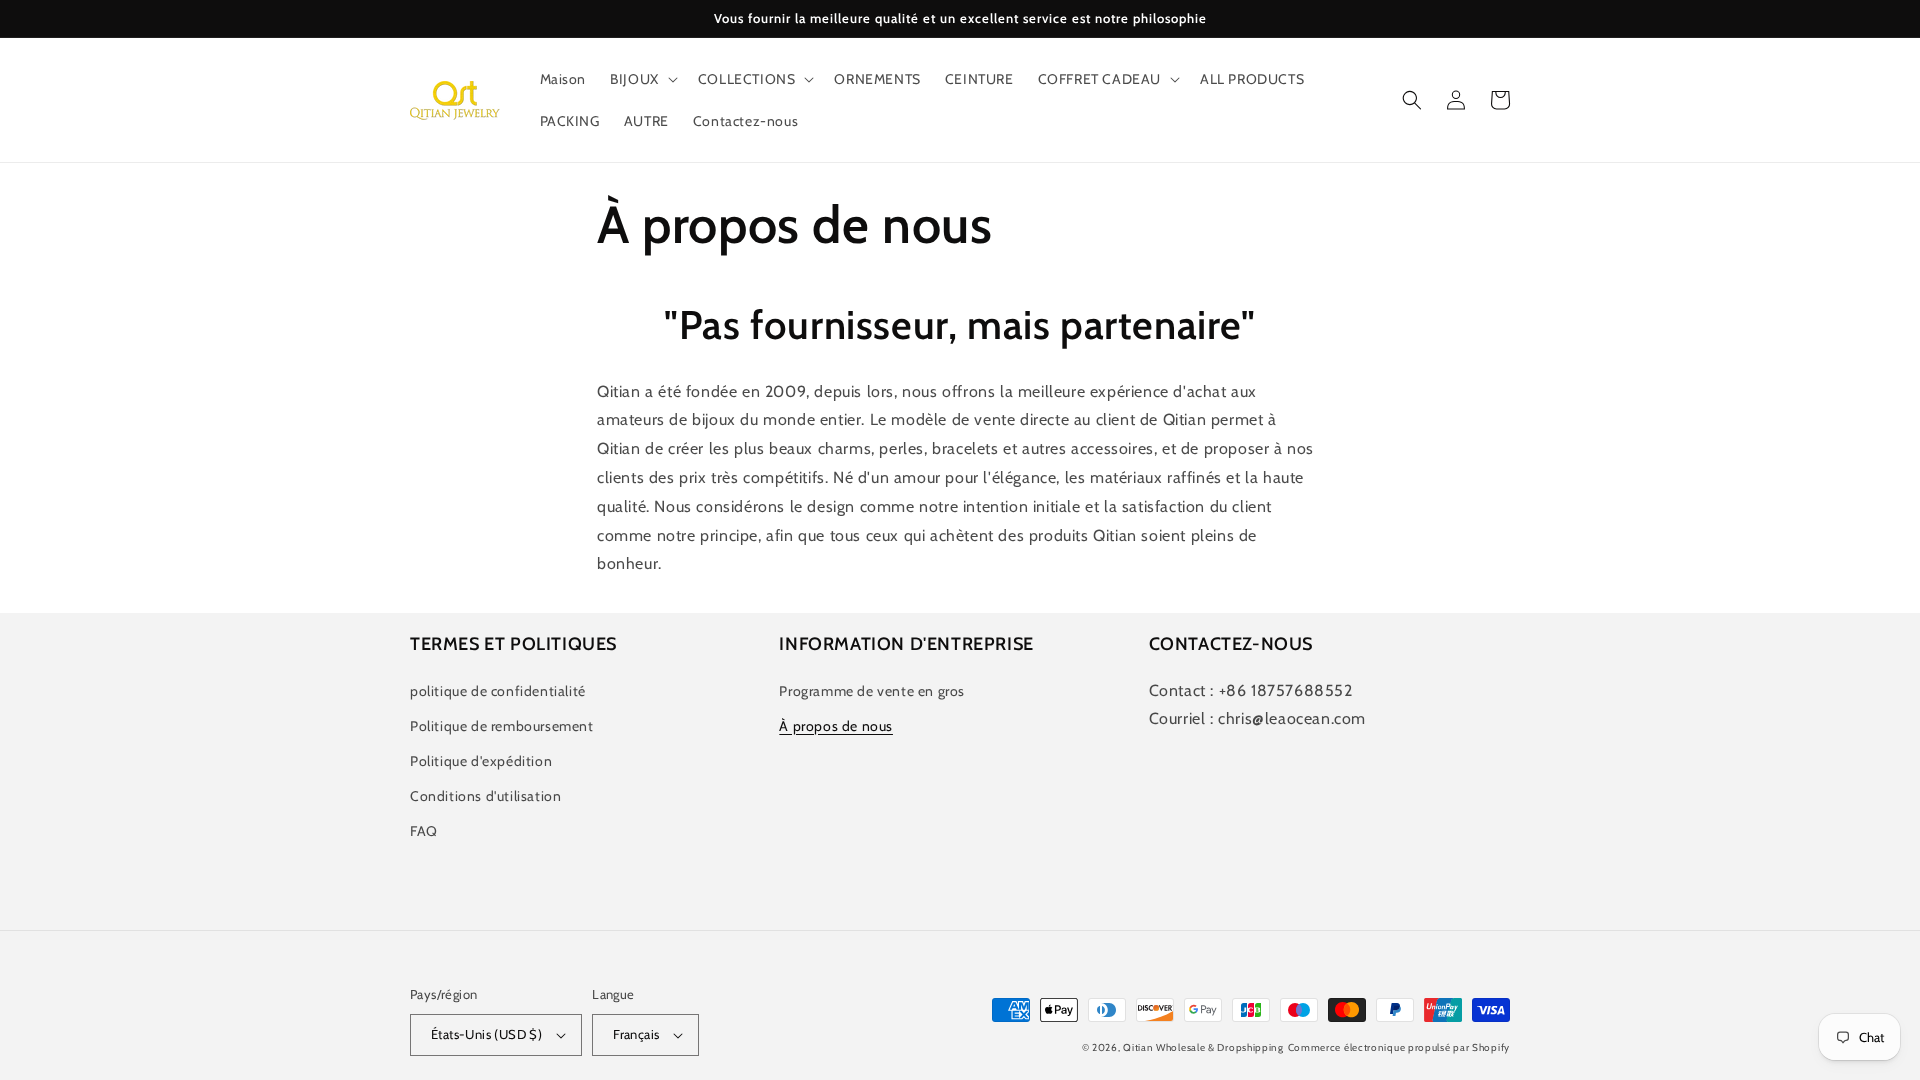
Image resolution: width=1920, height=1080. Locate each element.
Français (636, 1034)
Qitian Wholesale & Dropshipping (1203, 1047)
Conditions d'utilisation (485, 796)
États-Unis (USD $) (486, 1034)
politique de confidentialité (498, 691)
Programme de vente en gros (872, 691)
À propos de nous (836, 726)
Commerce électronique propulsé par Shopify (1399, 1047)
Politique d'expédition (481, 761)
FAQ (424, 831)
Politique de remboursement (502, 726)
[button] (642, 79)
